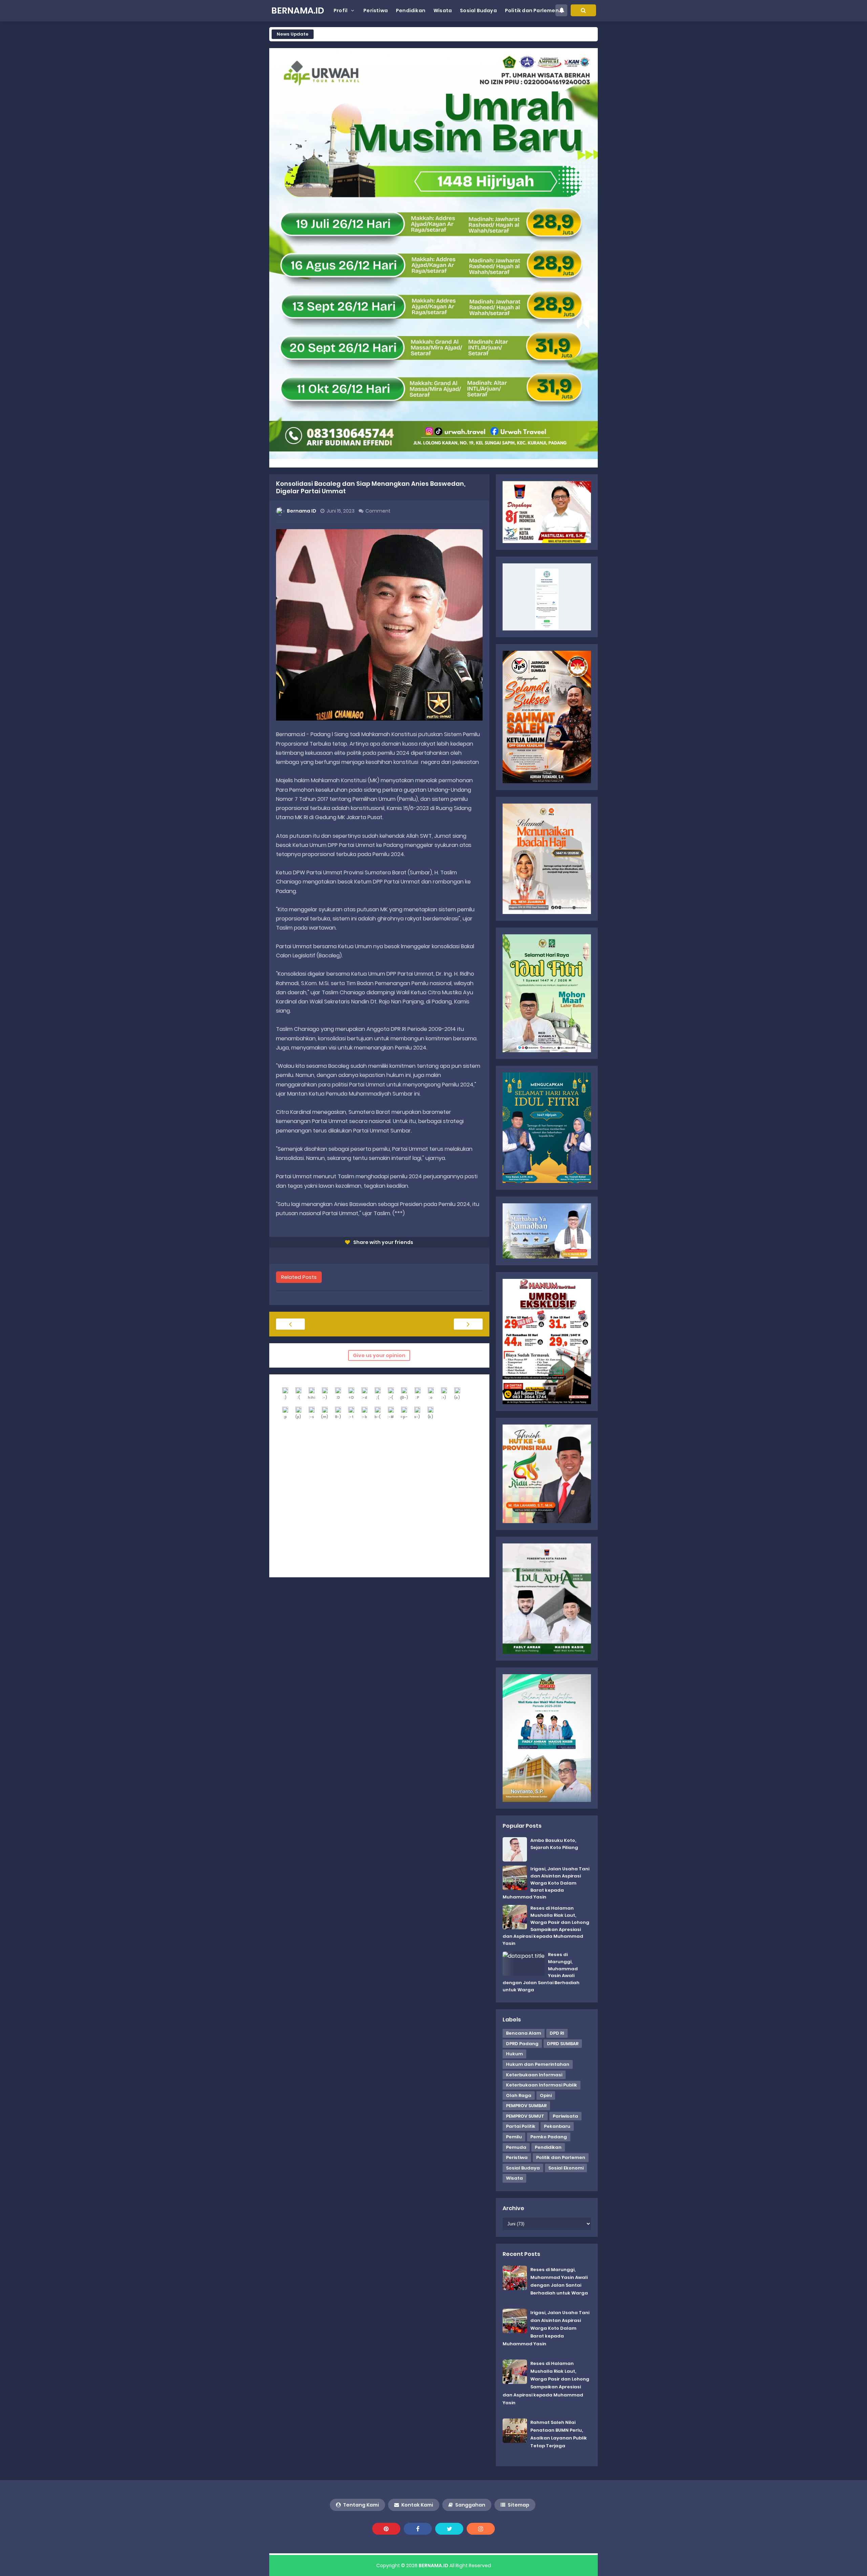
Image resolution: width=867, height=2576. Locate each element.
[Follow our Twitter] (449, 2529)
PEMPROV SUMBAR (526, 2106)
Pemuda (516, 2147)
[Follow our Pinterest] (386, 2529)
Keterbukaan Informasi (534, 2075)
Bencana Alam (524, 2033)
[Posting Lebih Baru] (290, 1324)
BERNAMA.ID (433, 2565)
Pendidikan (548, 2147)
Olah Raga (519, 2095)
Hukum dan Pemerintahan (538, 2064)
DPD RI (557, 2033)
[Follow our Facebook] (418, 2529)
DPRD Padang (522, 2044)
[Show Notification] (561, 10)
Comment (378, 511)
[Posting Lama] (468, 1324)
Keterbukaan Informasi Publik (542, 2085)
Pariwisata (565, 2116)
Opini (546, 2095)
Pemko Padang (549, 2137)
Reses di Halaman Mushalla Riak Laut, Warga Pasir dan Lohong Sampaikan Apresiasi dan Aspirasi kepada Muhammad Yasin (546, 1926)
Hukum (514, 2054)
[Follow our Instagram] (481, 2529)
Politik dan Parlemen (561, 2157)
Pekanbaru (557, 2126)
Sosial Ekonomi (566, 2168)
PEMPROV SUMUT (525, 2116)
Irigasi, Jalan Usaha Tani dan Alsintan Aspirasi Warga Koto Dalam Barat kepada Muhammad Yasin (546, 1883)
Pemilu (514, 2137)
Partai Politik (521, 2126)
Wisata (514, 2178)
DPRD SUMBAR (563, 2044)
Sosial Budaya (523, 2168)
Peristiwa (517, 2157)
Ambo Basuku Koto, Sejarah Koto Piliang (554, 1844)
